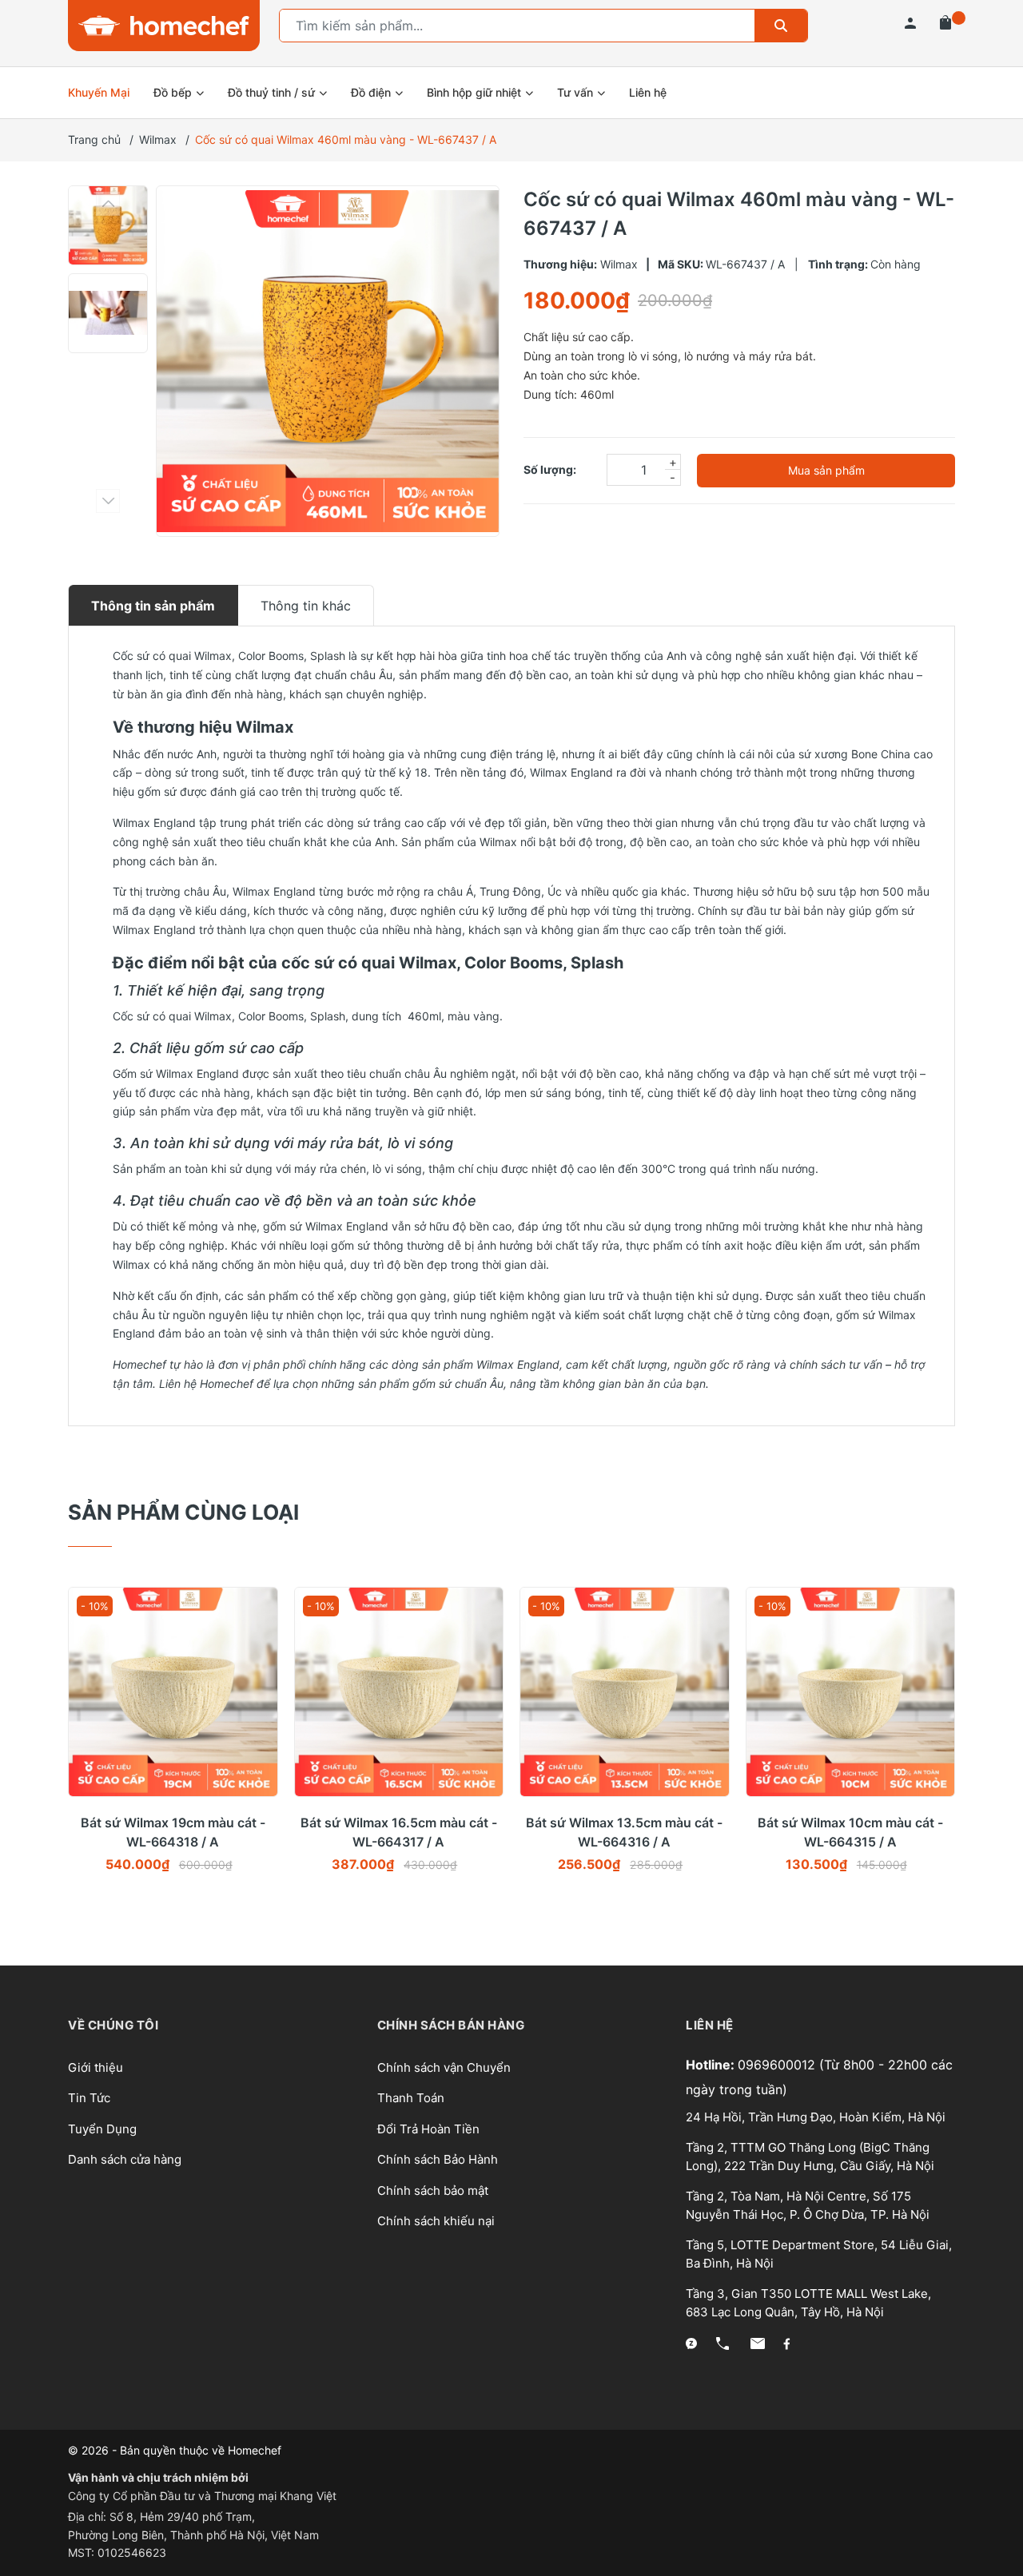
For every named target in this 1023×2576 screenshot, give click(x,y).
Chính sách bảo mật (433, 2190)
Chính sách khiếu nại (436, 2221)
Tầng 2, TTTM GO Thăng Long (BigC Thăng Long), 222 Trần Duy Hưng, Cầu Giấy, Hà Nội (810, 2157)
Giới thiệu (96, 2067)
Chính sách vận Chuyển (444, 2067)
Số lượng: (550, 469)
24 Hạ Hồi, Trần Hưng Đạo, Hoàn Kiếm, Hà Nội (816, 2117)
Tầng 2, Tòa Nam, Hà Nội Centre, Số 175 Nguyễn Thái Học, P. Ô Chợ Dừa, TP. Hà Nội (808, 2205)
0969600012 (778, 2065)
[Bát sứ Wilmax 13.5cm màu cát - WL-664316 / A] (625, 1692)
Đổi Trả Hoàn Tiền (428, 2129)
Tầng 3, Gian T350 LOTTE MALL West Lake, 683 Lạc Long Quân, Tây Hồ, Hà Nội (808, 2303)
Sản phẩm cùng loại (183, 1512)
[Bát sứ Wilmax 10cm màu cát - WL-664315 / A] (851, 1692)
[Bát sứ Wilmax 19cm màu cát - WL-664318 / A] (173, 1692)
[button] (108, 204)
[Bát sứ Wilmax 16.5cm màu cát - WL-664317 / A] (399, 1692)
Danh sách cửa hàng (125, 2159)
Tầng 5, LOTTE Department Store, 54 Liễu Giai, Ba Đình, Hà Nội (819, 2254)
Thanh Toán (411, 2098)
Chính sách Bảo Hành (438, 2159)
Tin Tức (89, 2098)
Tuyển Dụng (102, 2129)
